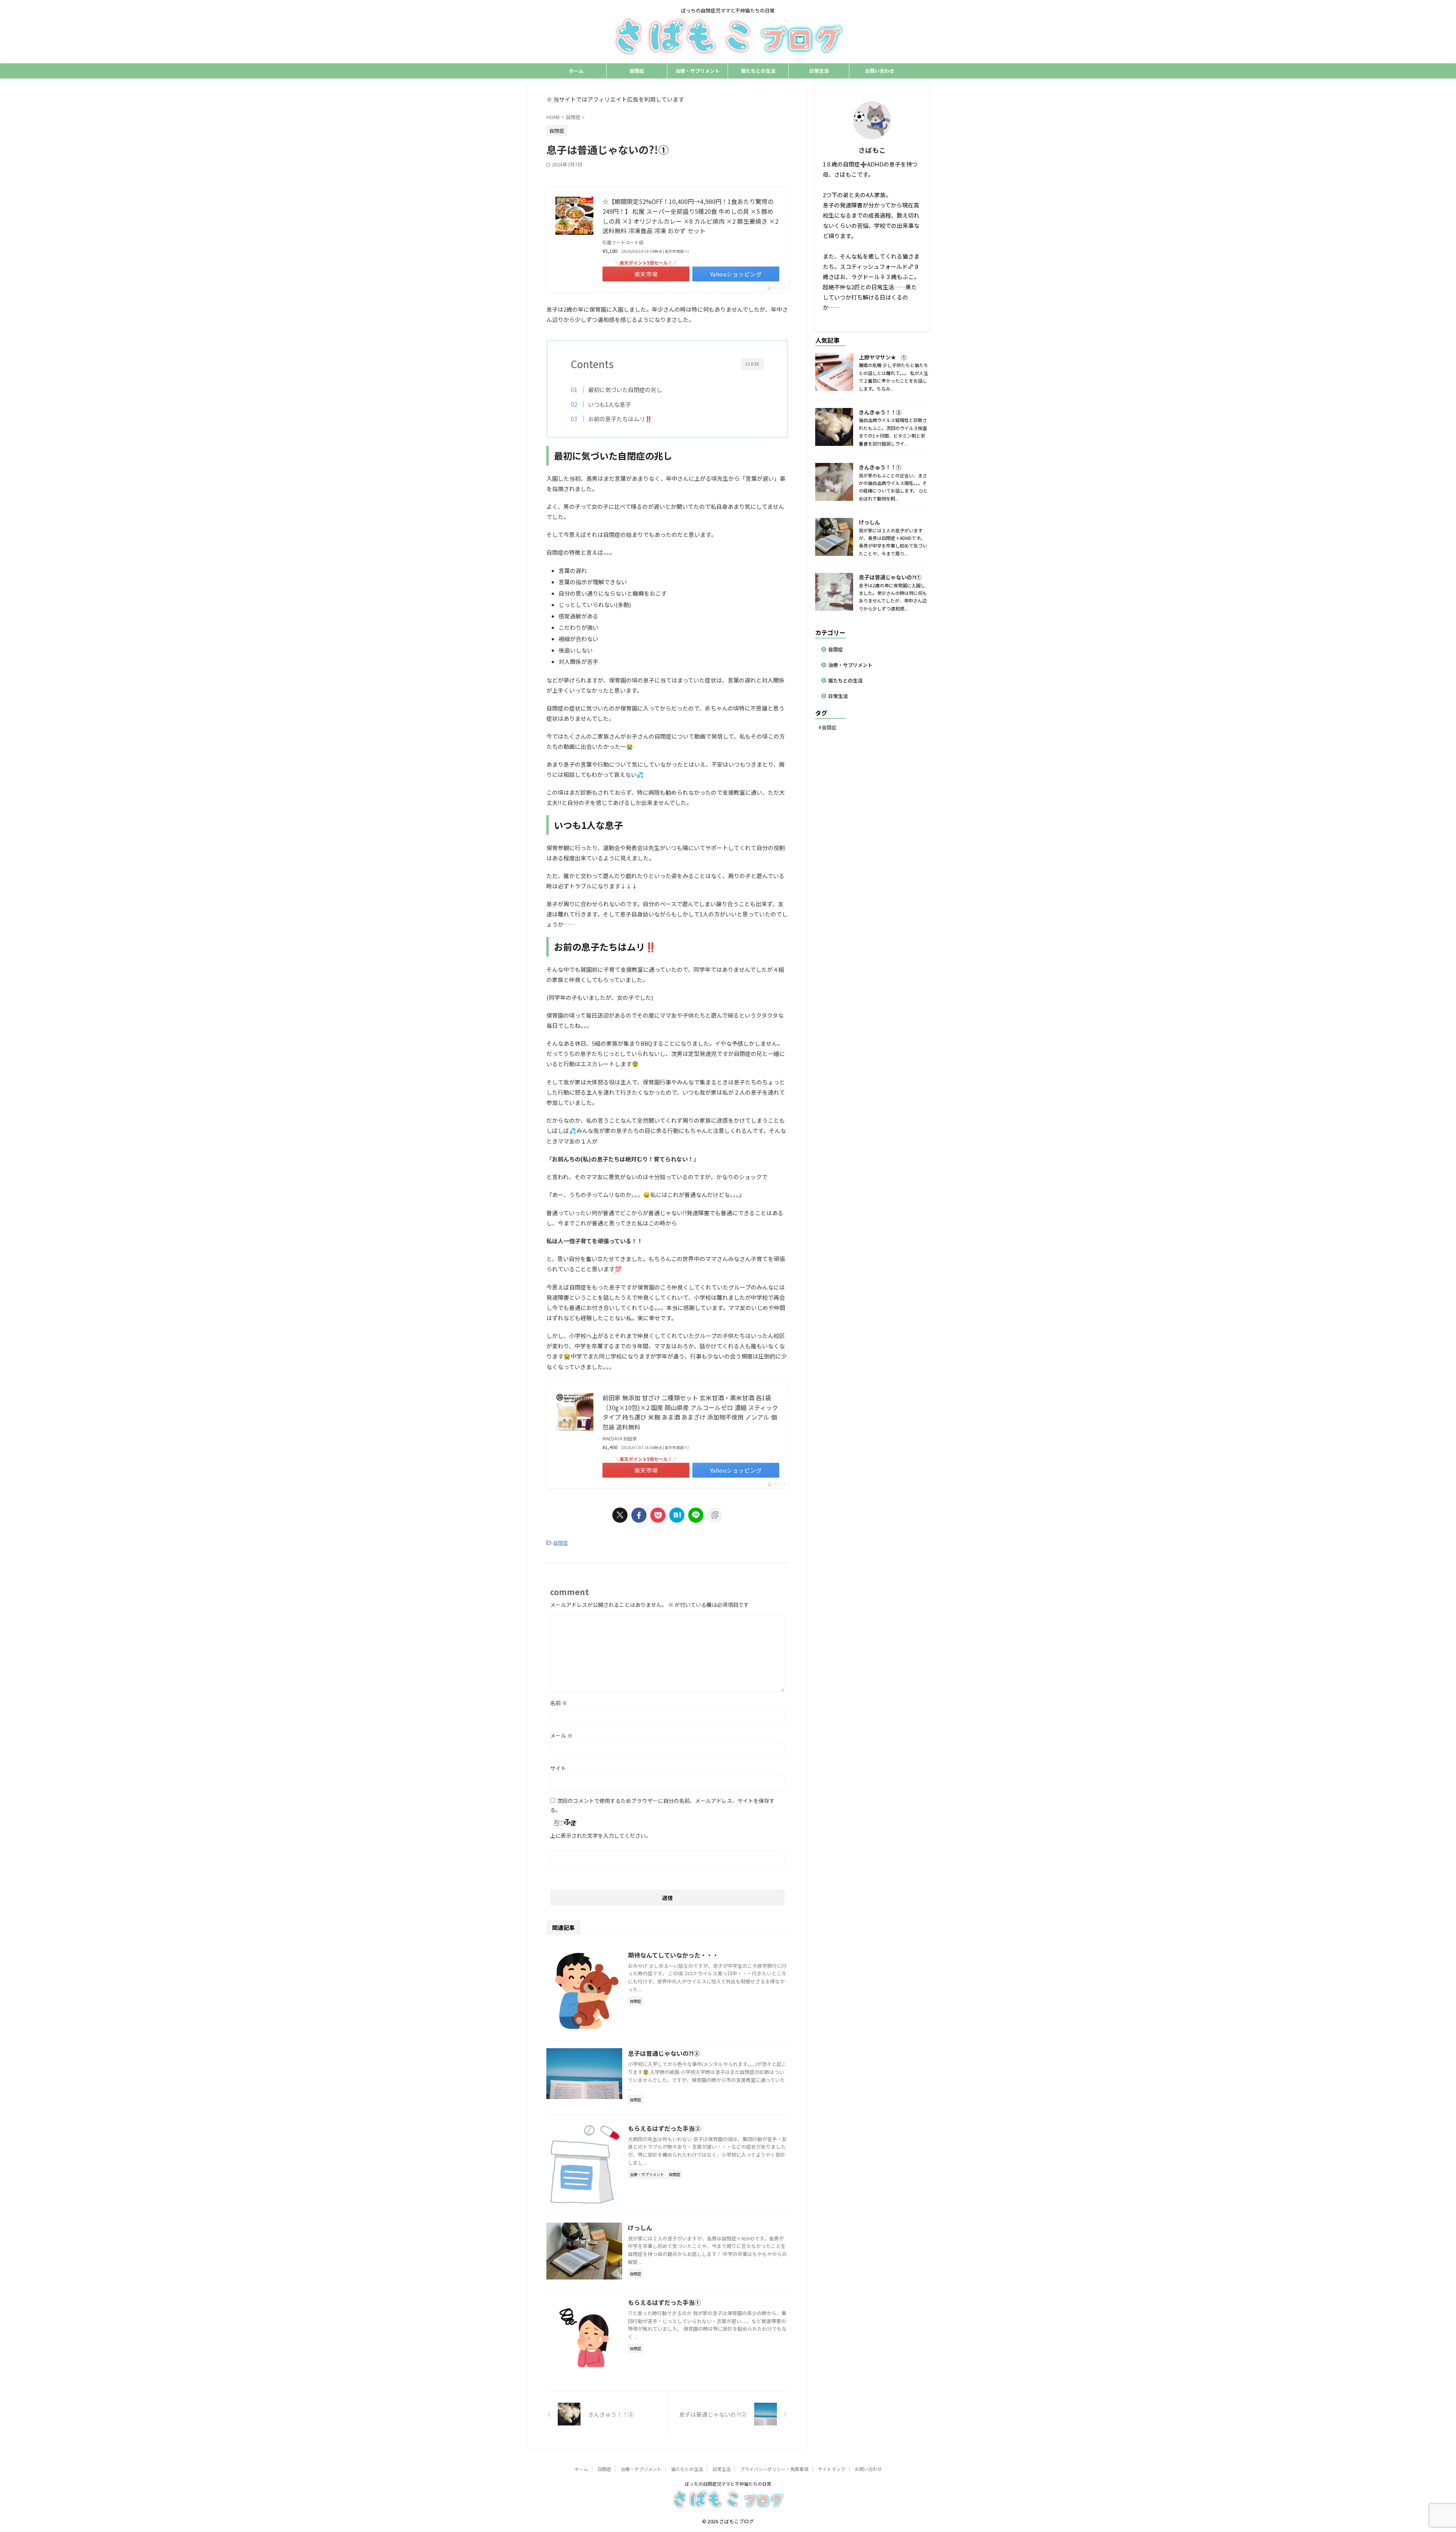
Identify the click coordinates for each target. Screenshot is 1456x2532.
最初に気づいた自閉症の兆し (625, 389)
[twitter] (620, 1515)
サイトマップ (832, 2469)
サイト (558, 1768)
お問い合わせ (880, 71)
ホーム (576, 71)
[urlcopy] (715, 1515)
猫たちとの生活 (758, 71)
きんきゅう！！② (880, 412)
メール (561, 1735)
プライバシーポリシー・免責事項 (774, 2469)
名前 (559, 1703)
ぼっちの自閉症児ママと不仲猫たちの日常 (728, 2484)
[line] (696, 1515)
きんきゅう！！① (880, 467)
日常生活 (819, 71)
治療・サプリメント (697, 71)
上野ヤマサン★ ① (883, 357)
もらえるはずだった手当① (664, 2302)
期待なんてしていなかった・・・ (673, 1955)
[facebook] (639, 1515)
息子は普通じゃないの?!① (890, 577)
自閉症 (637, 71)
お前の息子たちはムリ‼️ (620, 419)
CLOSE (752, 364)
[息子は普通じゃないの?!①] (677, 1515)
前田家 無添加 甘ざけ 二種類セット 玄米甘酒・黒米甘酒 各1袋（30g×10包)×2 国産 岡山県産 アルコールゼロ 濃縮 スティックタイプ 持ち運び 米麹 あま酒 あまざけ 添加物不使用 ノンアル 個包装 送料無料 (690, 1412)
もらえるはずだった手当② (664, 2128)
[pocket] (658, 1515)
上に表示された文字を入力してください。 (601, 1835)
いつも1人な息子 (610, 404)
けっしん (640, 2228)
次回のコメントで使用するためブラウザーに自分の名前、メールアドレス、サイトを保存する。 (662, 1805)
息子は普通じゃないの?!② (664, 2053)
